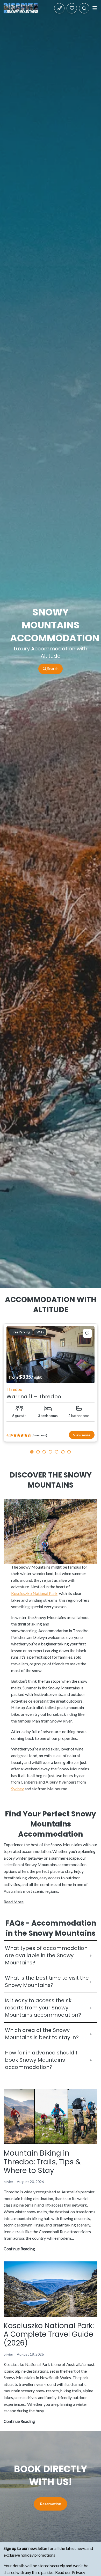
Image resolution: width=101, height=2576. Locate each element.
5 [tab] (57, 1452)
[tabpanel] (51, 1383)
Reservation (51, 2504)
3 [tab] (44, 1452)
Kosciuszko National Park (34, 1593)
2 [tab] (38, 1452)
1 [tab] (32, 1452)
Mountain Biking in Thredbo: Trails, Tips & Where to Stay (42, 2162)
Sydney (17, 1789)
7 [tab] (69, 1452)
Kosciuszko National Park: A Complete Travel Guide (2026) (49, 2334)
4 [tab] (51, 1452)
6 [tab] (63, 1452)
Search (52, 669)
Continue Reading (19, 2249)
